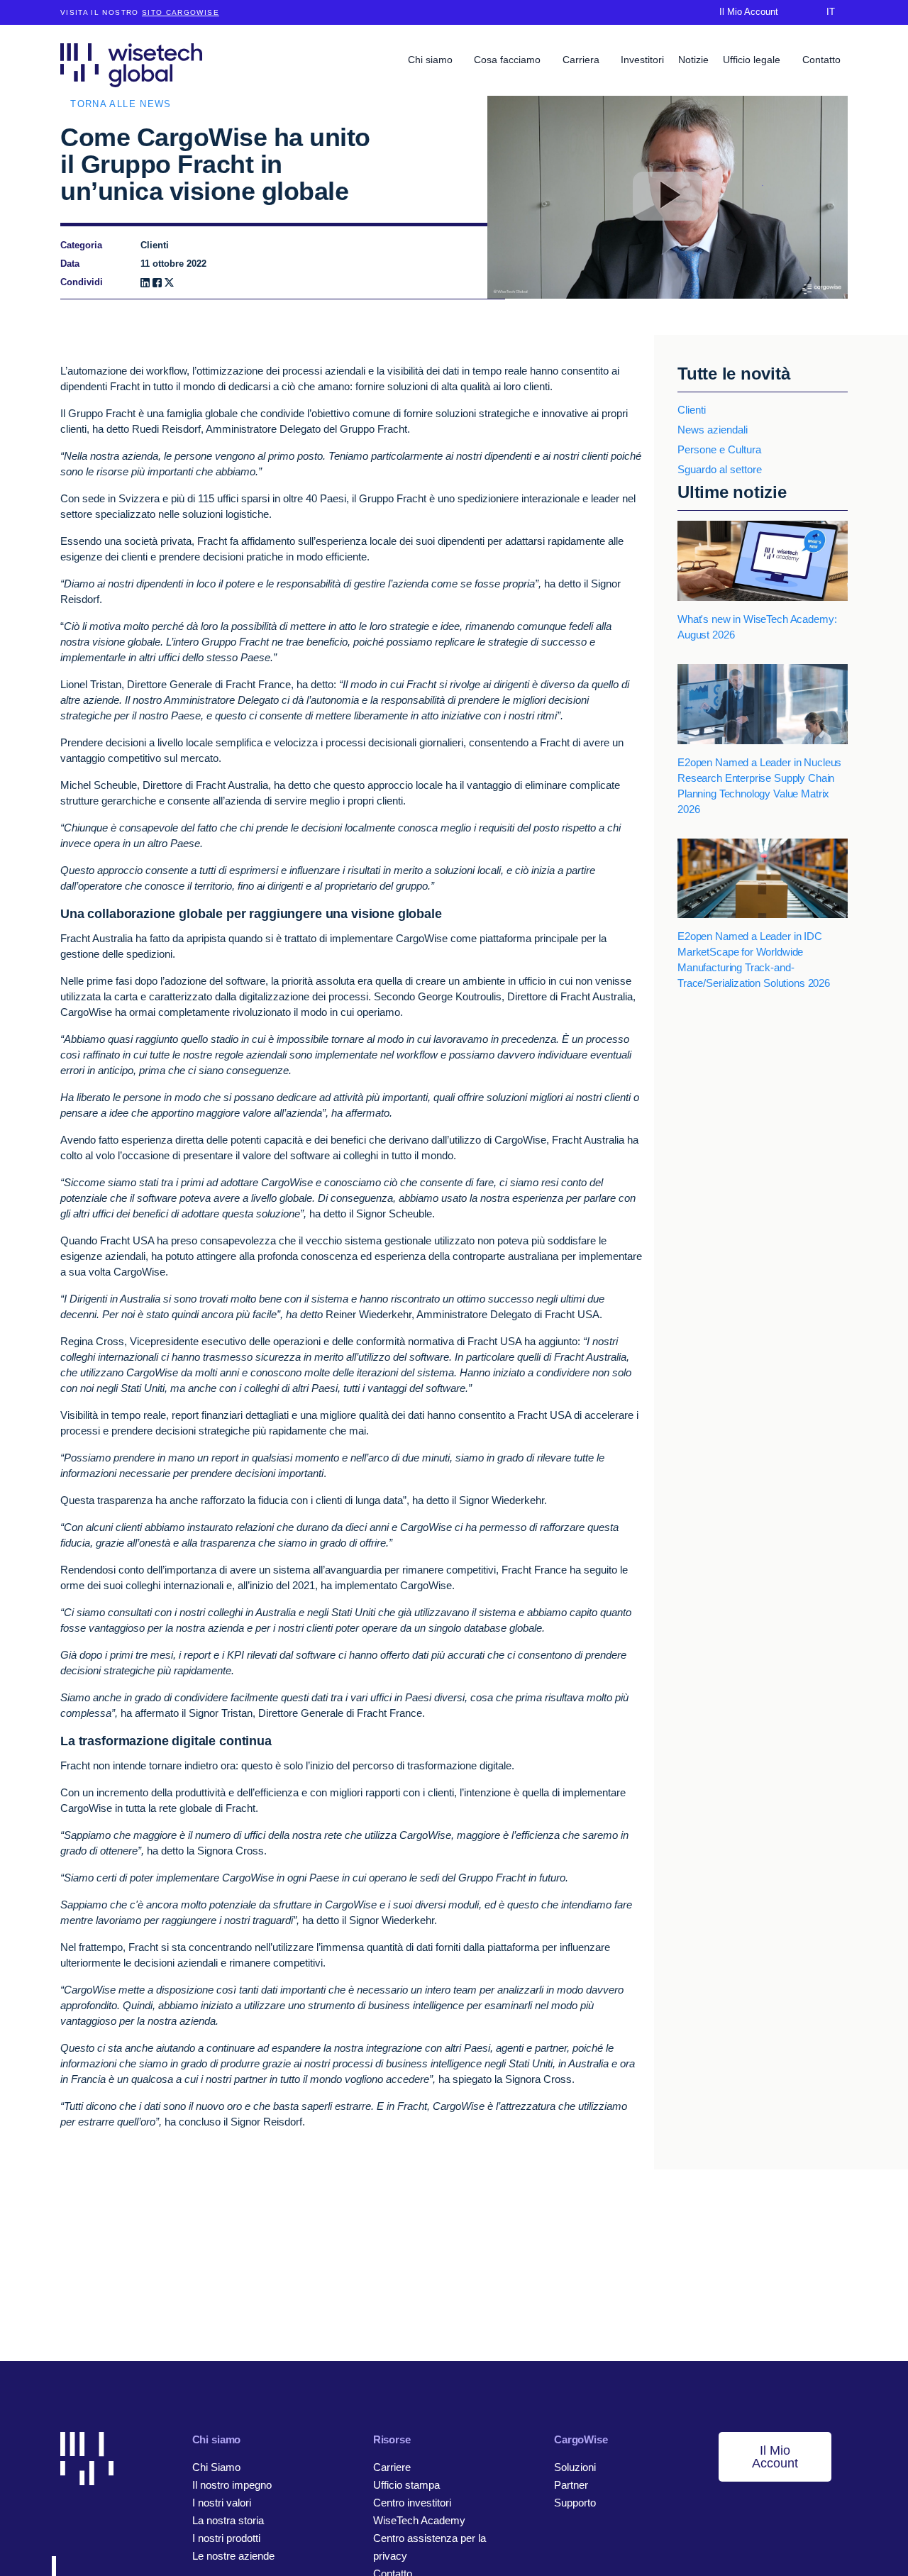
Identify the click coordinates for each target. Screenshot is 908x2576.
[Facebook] (157, 283)
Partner (571, 2485)
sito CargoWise (181, 12)
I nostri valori (222, 2503)
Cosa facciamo (509, 60)
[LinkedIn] (145, 283)
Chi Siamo (216, 2467)
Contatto (821, 60)
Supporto (575, 2503)
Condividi (82, 282)
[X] (169, 283)
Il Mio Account (775, 2457)
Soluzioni (575, 2467)
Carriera (582, 60)
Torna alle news (121, 104)
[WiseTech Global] (131, 65)
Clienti (692, 410)
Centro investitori (412, 2503)
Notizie (693, 60)
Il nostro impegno (232, 2485)
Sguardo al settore (720, 469)
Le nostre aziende (233, 2556)
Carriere (392, 2467)
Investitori (642, 60)
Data (70, 264)
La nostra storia (228, 2520)
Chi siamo (432, 60)
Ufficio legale (753, 60)
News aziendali (713, 430)
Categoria (81, 245)
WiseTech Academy (419, 2520)
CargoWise (581, 2439)
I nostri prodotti (226, 2538)
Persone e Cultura (719, 449)
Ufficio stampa (406, 2485)
